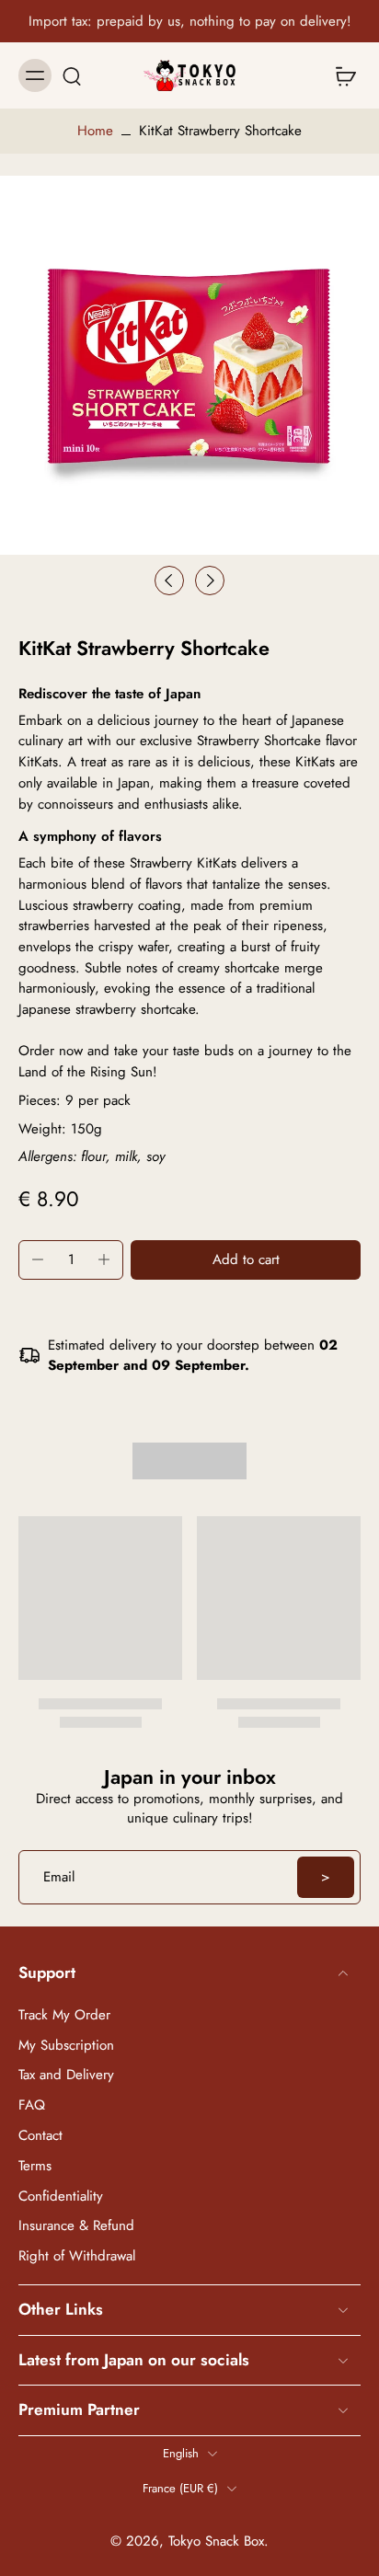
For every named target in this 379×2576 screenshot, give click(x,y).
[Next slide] (210, 581)
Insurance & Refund (76, 2226)
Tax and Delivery (66, 2075)
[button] (246, 1260)
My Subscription (66, 2045)
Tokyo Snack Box (216, 2540)
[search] (72, 75)
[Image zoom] (189, 365)
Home (95, 131)
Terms (35, 2165)
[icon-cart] (340, 75)
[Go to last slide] (169, 581)
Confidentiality (61, 2196)
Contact (40, 2135)
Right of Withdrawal (77, 2256)
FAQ (32, 2105)
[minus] (38, 1259)
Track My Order (64, 2014)
